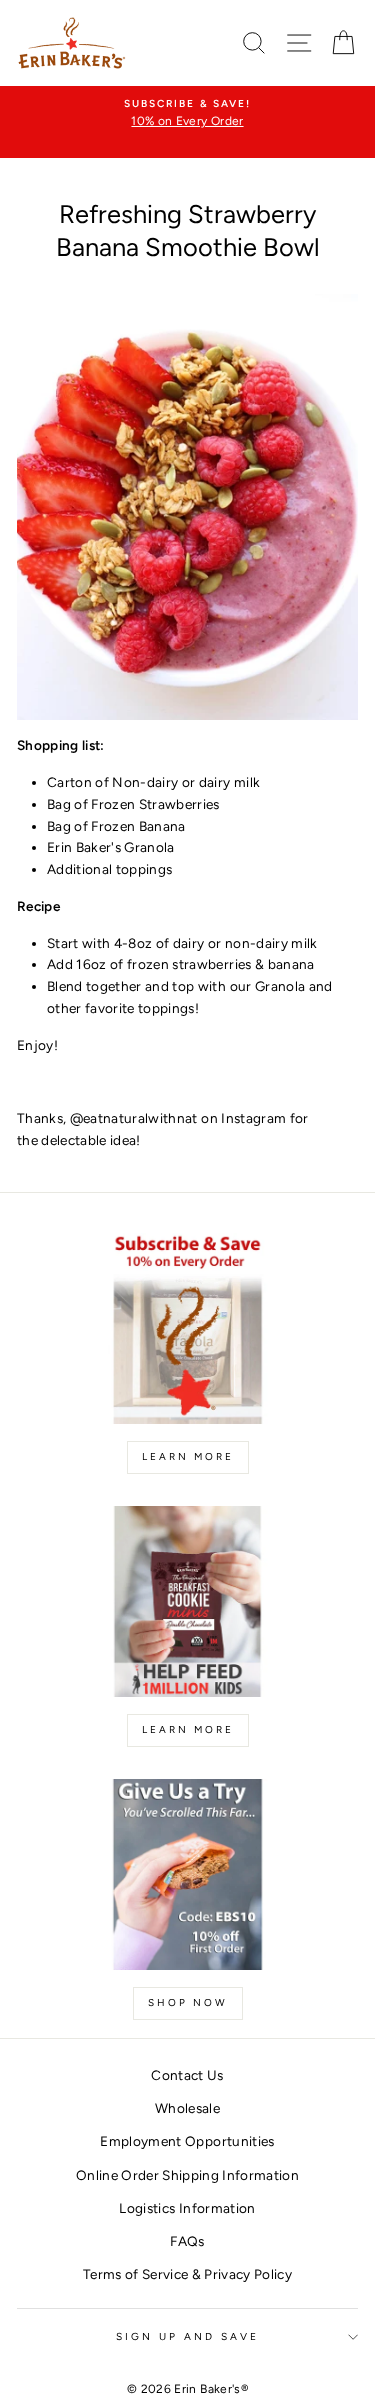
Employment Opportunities (187, 2141)
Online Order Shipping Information (187, 2175)
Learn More (188, 1456)
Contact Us (187, 2075)
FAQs (187, 2241)
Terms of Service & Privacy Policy (187, 2274)
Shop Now (188, 2002)
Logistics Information (187, 2208)
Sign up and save (188, 2336)
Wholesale (187, 2108)
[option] (187, 114)
